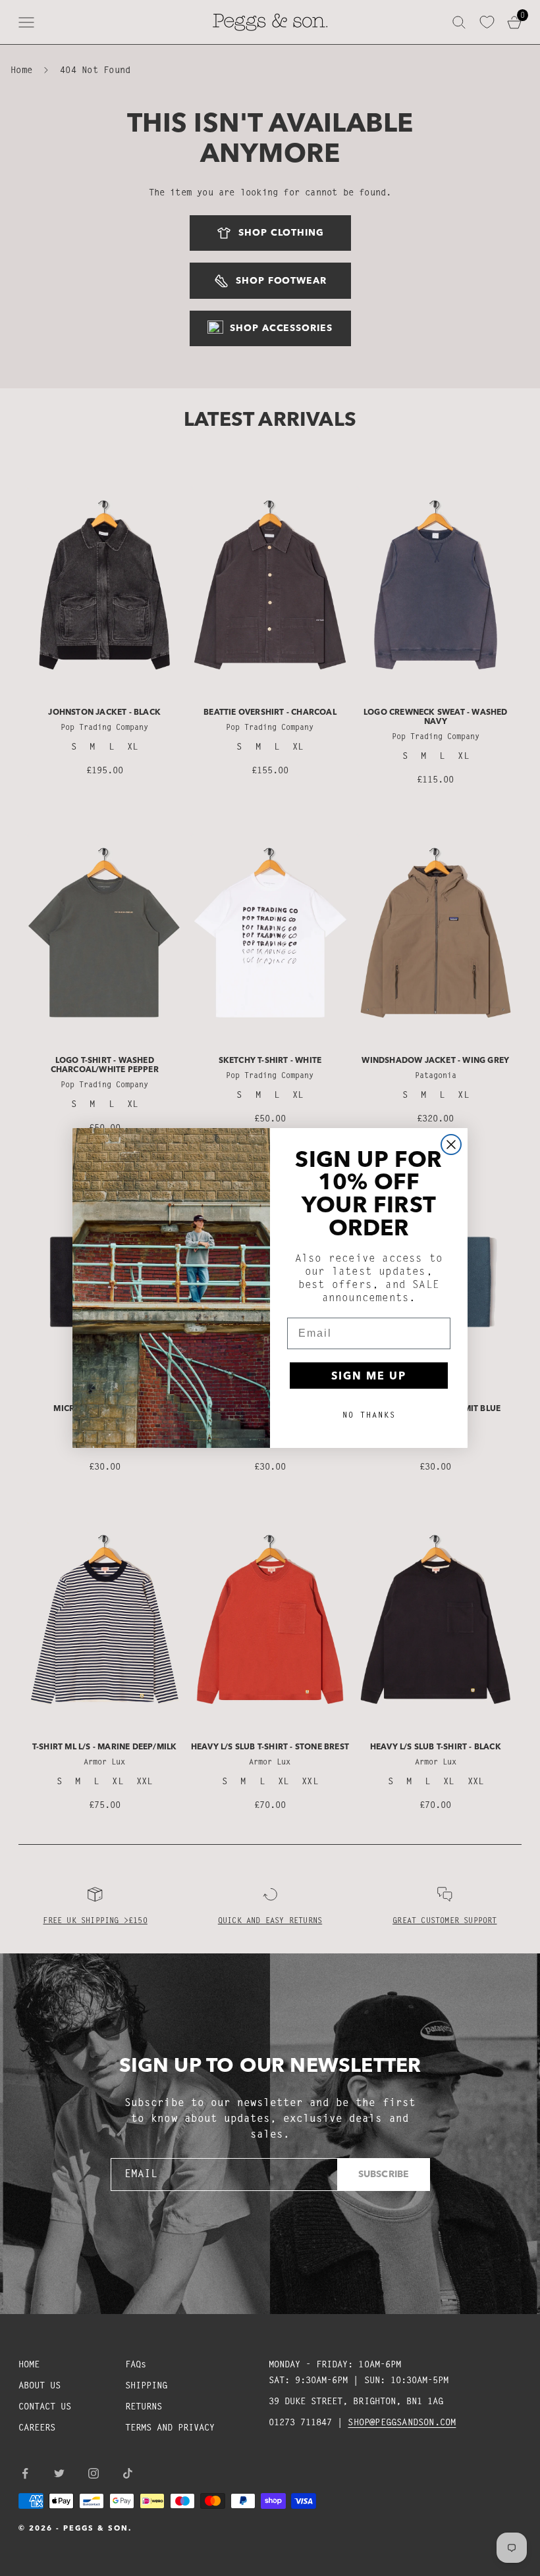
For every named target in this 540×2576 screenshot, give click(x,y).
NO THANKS (369, 1415)
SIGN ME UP (369, 1376)
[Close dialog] (451, 1145)
